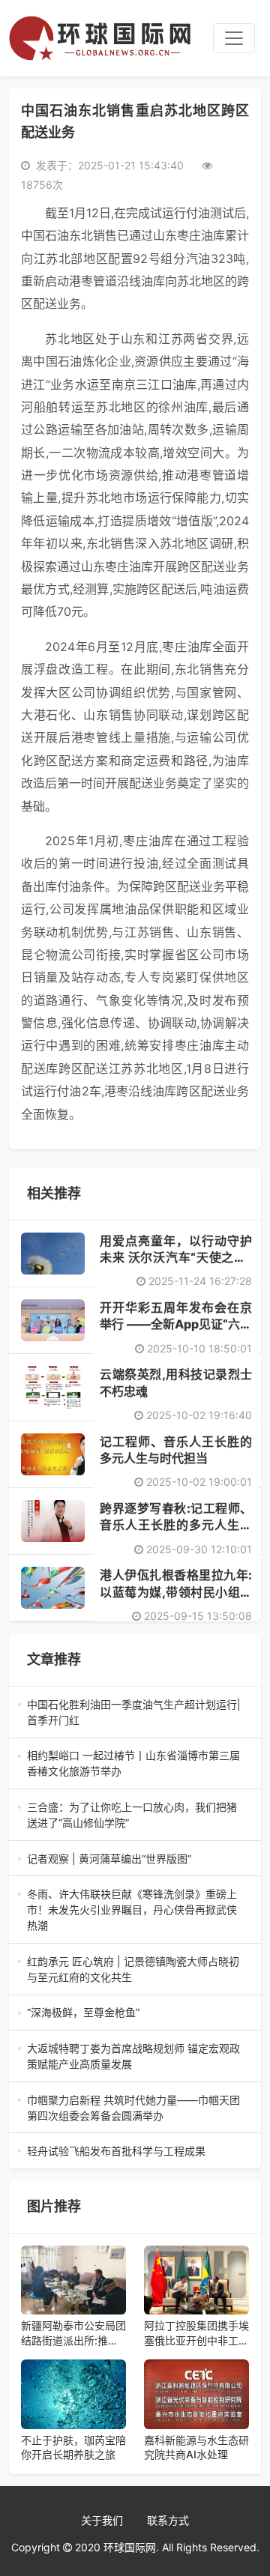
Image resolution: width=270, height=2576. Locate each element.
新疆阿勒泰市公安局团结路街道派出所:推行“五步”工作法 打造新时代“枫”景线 (73, 2333)
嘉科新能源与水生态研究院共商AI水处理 (196, 2447)
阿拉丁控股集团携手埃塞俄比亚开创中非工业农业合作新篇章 (196, 2333)
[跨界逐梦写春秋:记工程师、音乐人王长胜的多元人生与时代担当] (53, 1521)
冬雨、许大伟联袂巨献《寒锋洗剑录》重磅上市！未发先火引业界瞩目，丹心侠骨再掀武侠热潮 (134, 1910)
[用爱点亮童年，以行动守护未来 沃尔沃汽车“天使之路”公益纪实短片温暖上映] (53, 1254)
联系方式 (168, 2520)
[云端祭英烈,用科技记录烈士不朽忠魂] (53, 1387)
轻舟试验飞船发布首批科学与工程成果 (135, 2152)
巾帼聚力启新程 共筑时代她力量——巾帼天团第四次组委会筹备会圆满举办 (133, 2108)
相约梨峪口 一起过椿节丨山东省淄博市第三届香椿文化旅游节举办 (133, 1764)
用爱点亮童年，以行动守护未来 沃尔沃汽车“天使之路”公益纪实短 (176, 1258)
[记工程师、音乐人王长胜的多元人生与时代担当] (53, 1454)
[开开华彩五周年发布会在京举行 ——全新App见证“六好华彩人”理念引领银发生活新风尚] (53, 1320)
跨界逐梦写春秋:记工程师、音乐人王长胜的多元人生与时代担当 (176, 1525)
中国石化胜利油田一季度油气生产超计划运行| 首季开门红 (135, 1713)
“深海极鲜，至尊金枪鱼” (134, 2013)
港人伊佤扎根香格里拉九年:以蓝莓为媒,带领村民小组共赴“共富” (176, 1592)
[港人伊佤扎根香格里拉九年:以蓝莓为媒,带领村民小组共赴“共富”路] (53, 1588)
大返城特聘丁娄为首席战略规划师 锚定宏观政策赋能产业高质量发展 (133, 2057)
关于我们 (102, 2520)
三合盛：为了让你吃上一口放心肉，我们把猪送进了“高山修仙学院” (134, 1815)
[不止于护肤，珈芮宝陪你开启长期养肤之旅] (73, 2394)
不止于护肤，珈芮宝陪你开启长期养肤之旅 (73, 2447)
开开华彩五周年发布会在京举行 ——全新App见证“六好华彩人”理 (176, 1324)
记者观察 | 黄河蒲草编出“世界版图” (135, 1859)
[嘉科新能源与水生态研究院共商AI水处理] (196, 2394)
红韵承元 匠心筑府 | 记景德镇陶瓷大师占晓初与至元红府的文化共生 (133, 1970)
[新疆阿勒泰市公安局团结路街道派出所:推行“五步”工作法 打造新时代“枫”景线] (73, 2280)
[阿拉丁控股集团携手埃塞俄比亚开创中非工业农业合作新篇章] (196, 2280)
